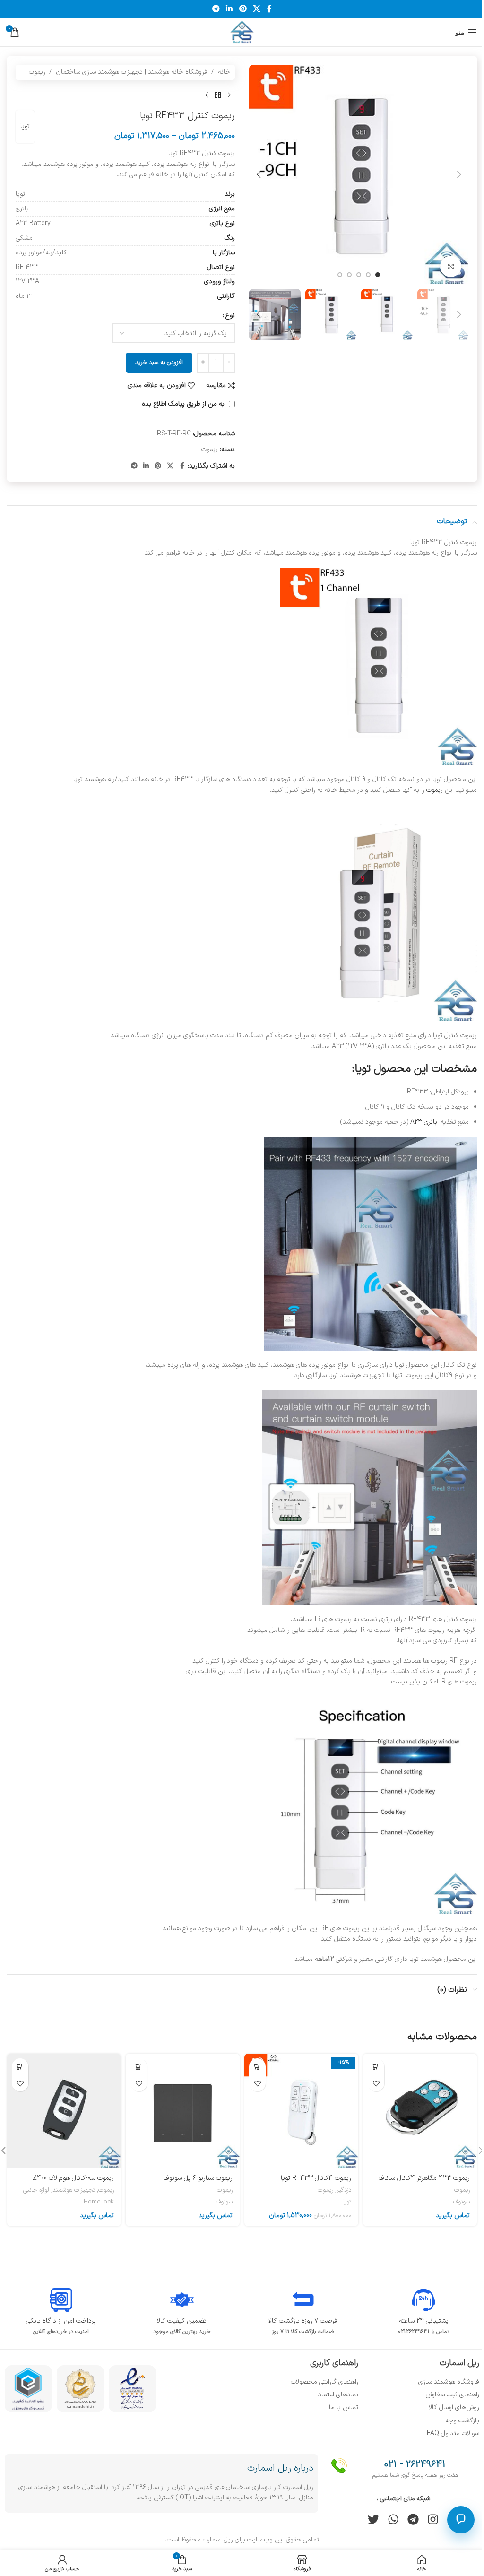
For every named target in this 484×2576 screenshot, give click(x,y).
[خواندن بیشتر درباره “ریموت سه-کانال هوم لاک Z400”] (20, 2067)
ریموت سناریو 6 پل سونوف (198, 2178)
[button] (459, 174)
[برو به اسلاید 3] (359, 275)
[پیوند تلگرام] (216, 9)
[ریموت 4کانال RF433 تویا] (301, 2111)
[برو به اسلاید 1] (378, 275)
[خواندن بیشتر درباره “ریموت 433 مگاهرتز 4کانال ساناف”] (376, 2067)
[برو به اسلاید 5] (340, 275)
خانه (224, 72)
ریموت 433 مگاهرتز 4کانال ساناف (424, 2178)
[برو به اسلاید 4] (349, 275)
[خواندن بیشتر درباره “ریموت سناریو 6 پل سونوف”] (139, 2067)
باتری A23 (424, 1122)
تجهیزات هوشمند (74, 2190)
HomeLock (99, 2202)
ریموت (37, 72)
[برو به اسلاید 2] (368, 275)
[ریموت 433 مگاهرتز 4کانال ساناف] (420, 2111)
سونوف (462, 2202)
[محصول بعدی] (207, 95)
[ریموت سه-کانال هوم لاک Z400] (64, 2111)
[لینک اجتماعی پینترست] (243, 9)
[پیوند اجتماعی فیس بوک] (269, 9)
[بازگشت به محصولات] (218, 95)
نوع (230, 316)
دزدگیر (344, 2190)
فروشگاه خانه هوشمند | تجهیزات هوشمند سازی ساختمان (132, 72)
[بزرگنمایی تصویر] (451, 266)
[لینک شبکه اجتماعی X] (256, 9)
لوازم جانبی (36, 2190)
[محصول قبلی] (229, 95)
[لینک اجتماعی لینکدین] (229, 9)
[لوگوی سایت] (242, 32)
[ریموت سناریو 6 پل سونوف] (183, 2111)
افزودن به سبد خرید (159, 363)
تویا (25, 126)
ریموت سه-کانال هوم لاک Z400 (73, 2178)
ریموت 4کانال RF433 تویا (316, 2178)
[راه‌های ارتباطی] (461, 2520)
